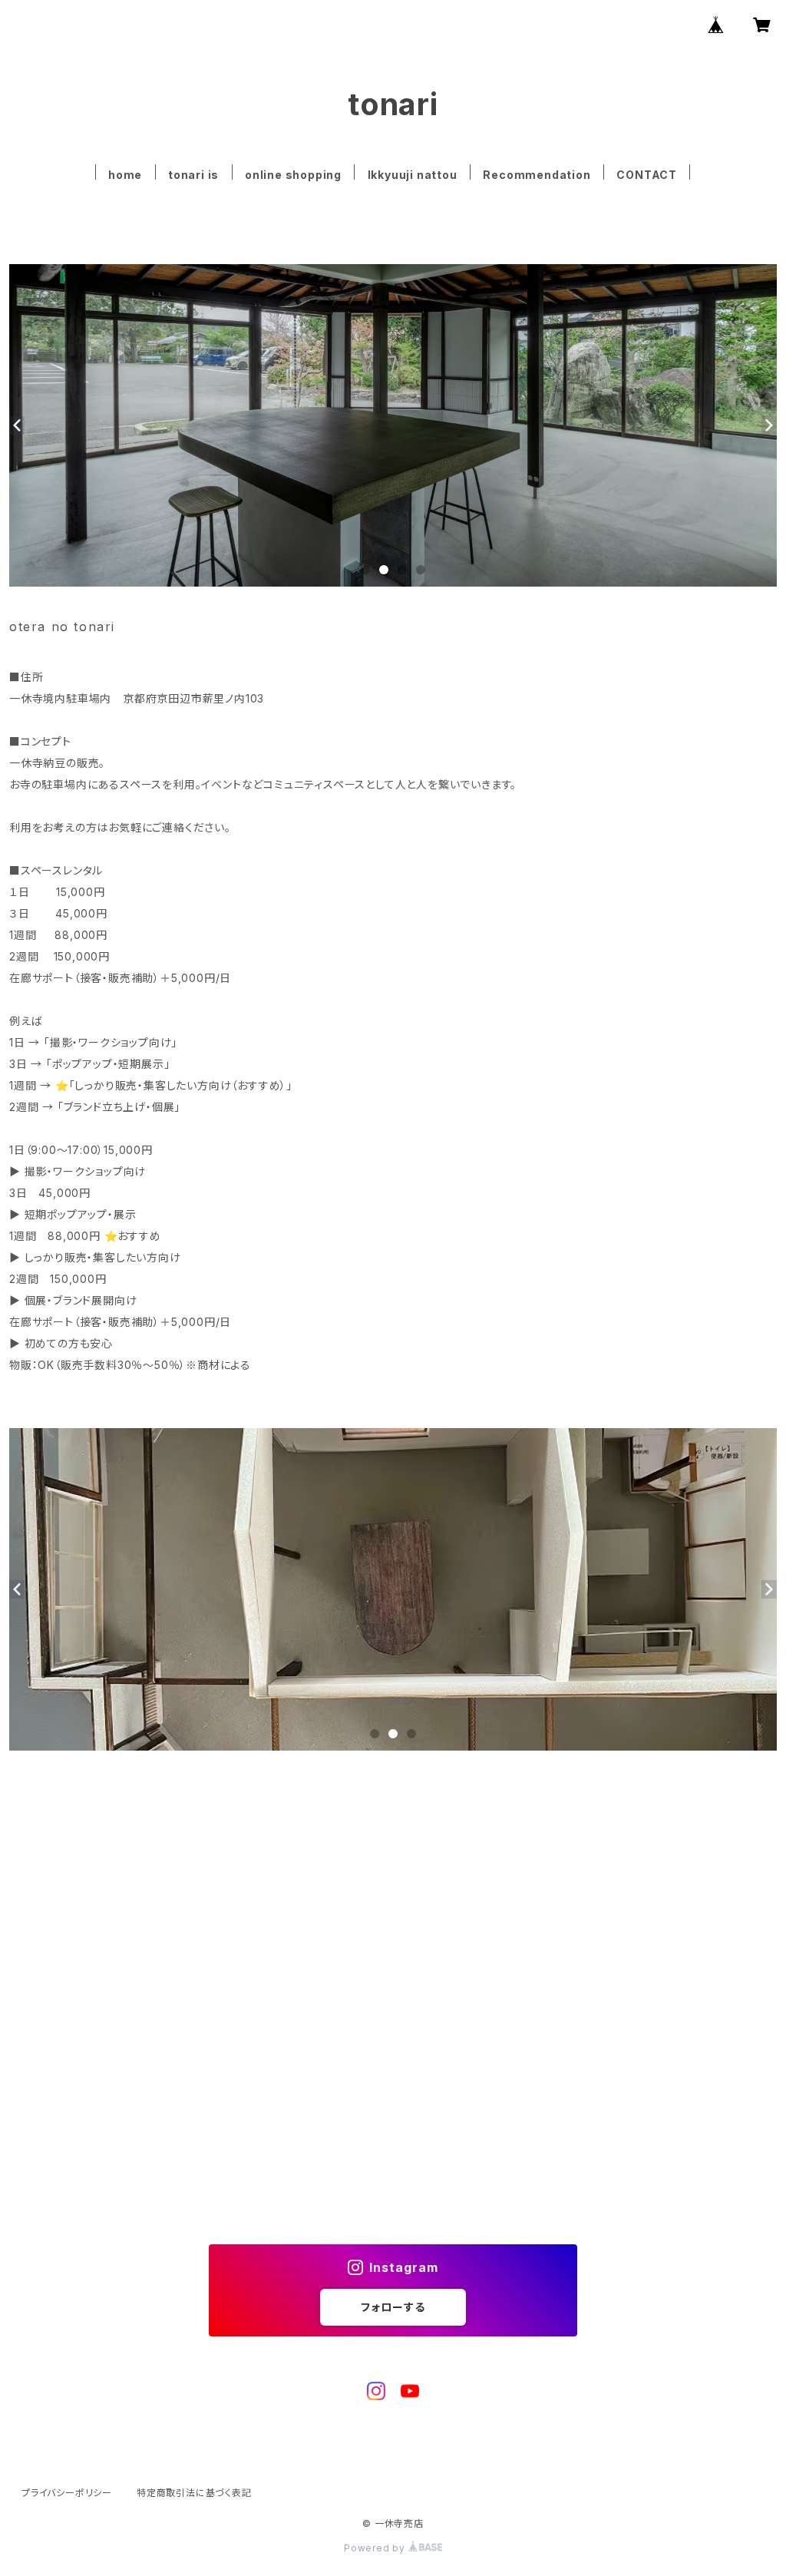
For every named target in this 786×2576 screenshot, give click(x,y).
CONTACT (647, 175)
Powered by (376, 2548)
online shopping (293, 175)
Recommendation (537, 175)
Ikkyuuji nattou (413, 175)
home (125, 175)
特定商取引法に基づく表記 (194, 2493)
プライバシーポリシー (67, 2493)
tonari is (193, 175)
